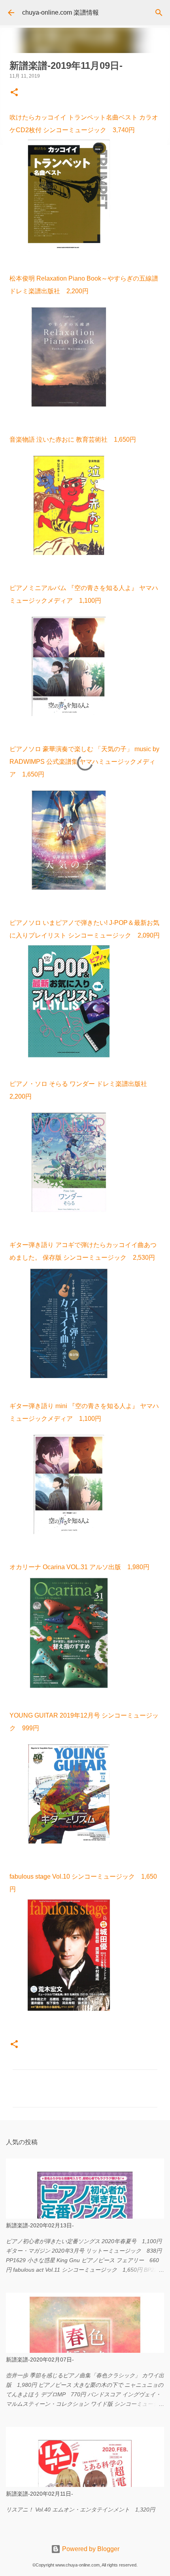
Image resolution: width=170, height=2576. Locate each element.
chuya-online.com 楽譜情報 (60, 12)
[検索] (159, 13)
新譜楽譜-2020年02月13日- (40, 2225)
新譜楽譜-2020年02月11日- (40, 2494)
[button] (14, 93)
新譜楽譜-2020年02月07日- (40, 2360)
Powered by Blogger (90, 2549)
